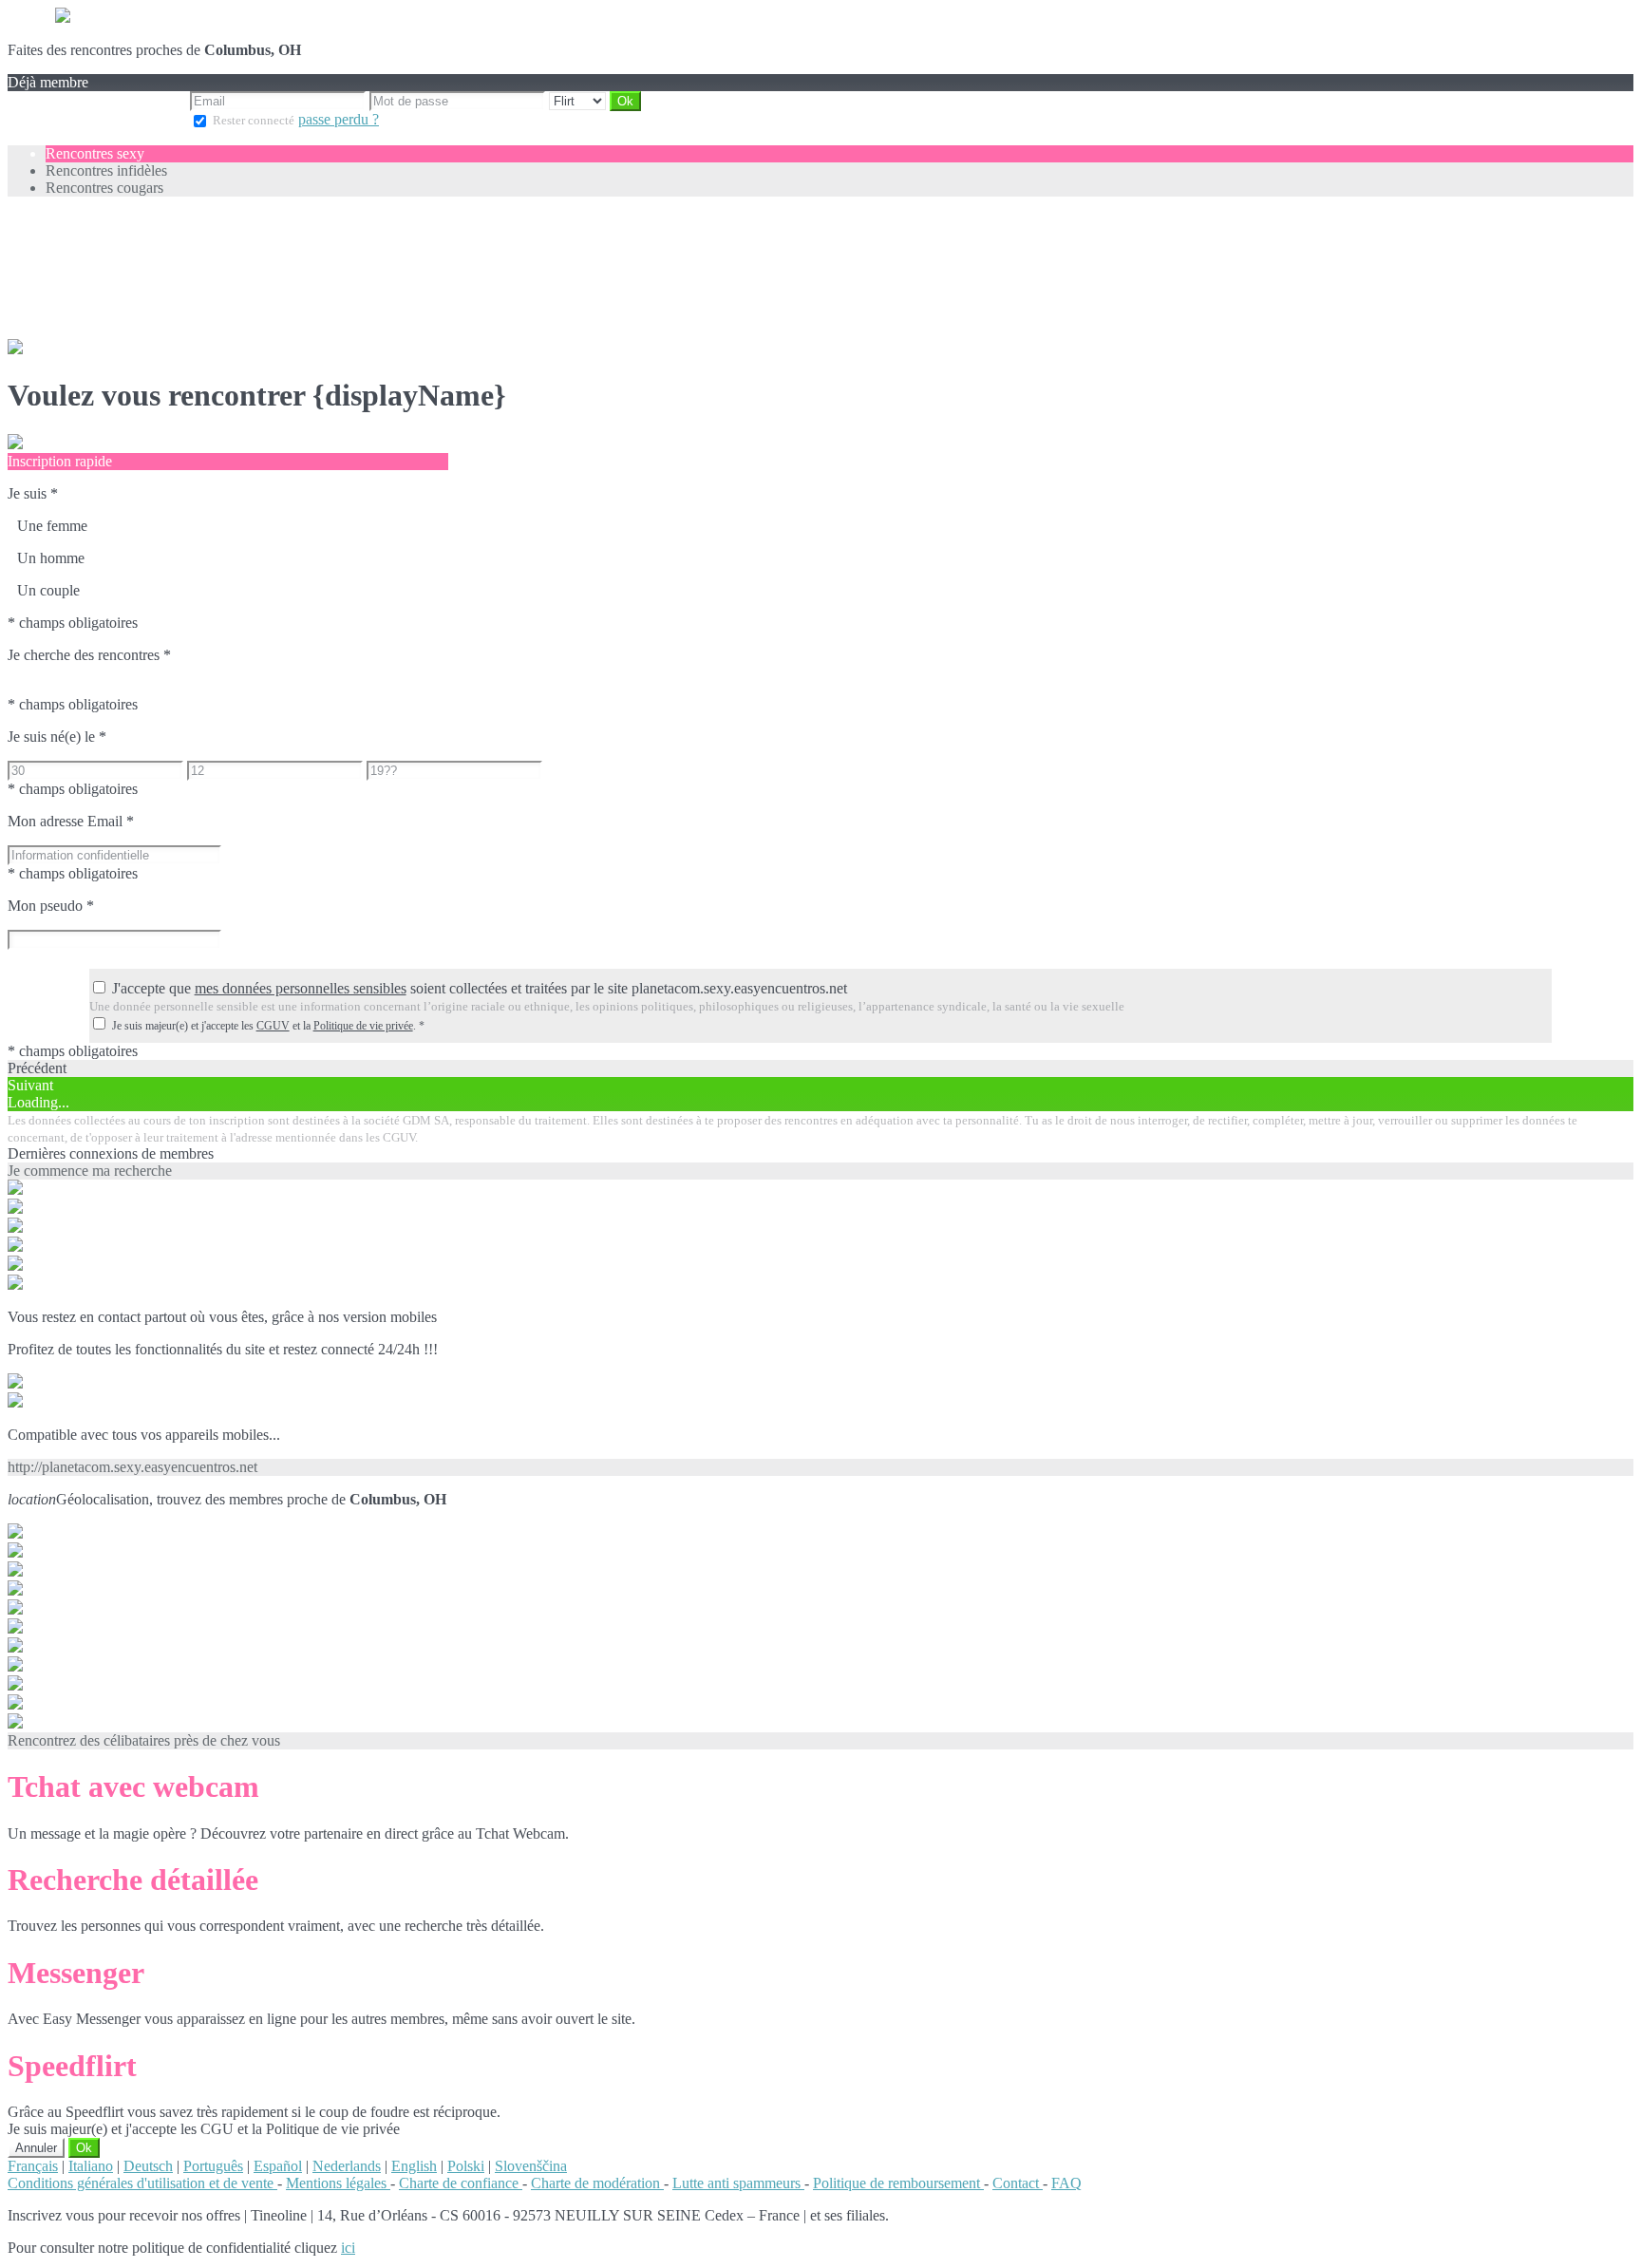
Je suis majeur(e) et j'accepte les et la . (268, 1026)
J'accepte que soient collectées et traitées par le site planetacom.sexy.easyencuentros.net (480, 988)
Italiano (91, 2166)
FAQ (1066, 2183)
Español (278, 2166)
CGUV (273, 1026)
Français (33, 2166)
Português (213, 2166)
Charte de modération (597, 2183)
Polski (466, 2166)
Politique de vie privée (363, 1026)
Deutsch (148, 2166)
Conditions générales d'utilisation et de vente (142, 2183)
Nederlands (347, 2166)
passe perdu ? (339, 119)
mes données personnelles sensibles (301, 988)
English (414, 2166)
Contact (1018, 2183)
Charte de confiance (461, 2183)
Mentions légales (338, 2183)
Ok (84, 2148)
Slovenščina (531, 2166)
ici (348, 2248)
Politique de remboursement (898, 2183)
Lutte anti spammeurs (738, 2183)
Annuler (36, 2148)
